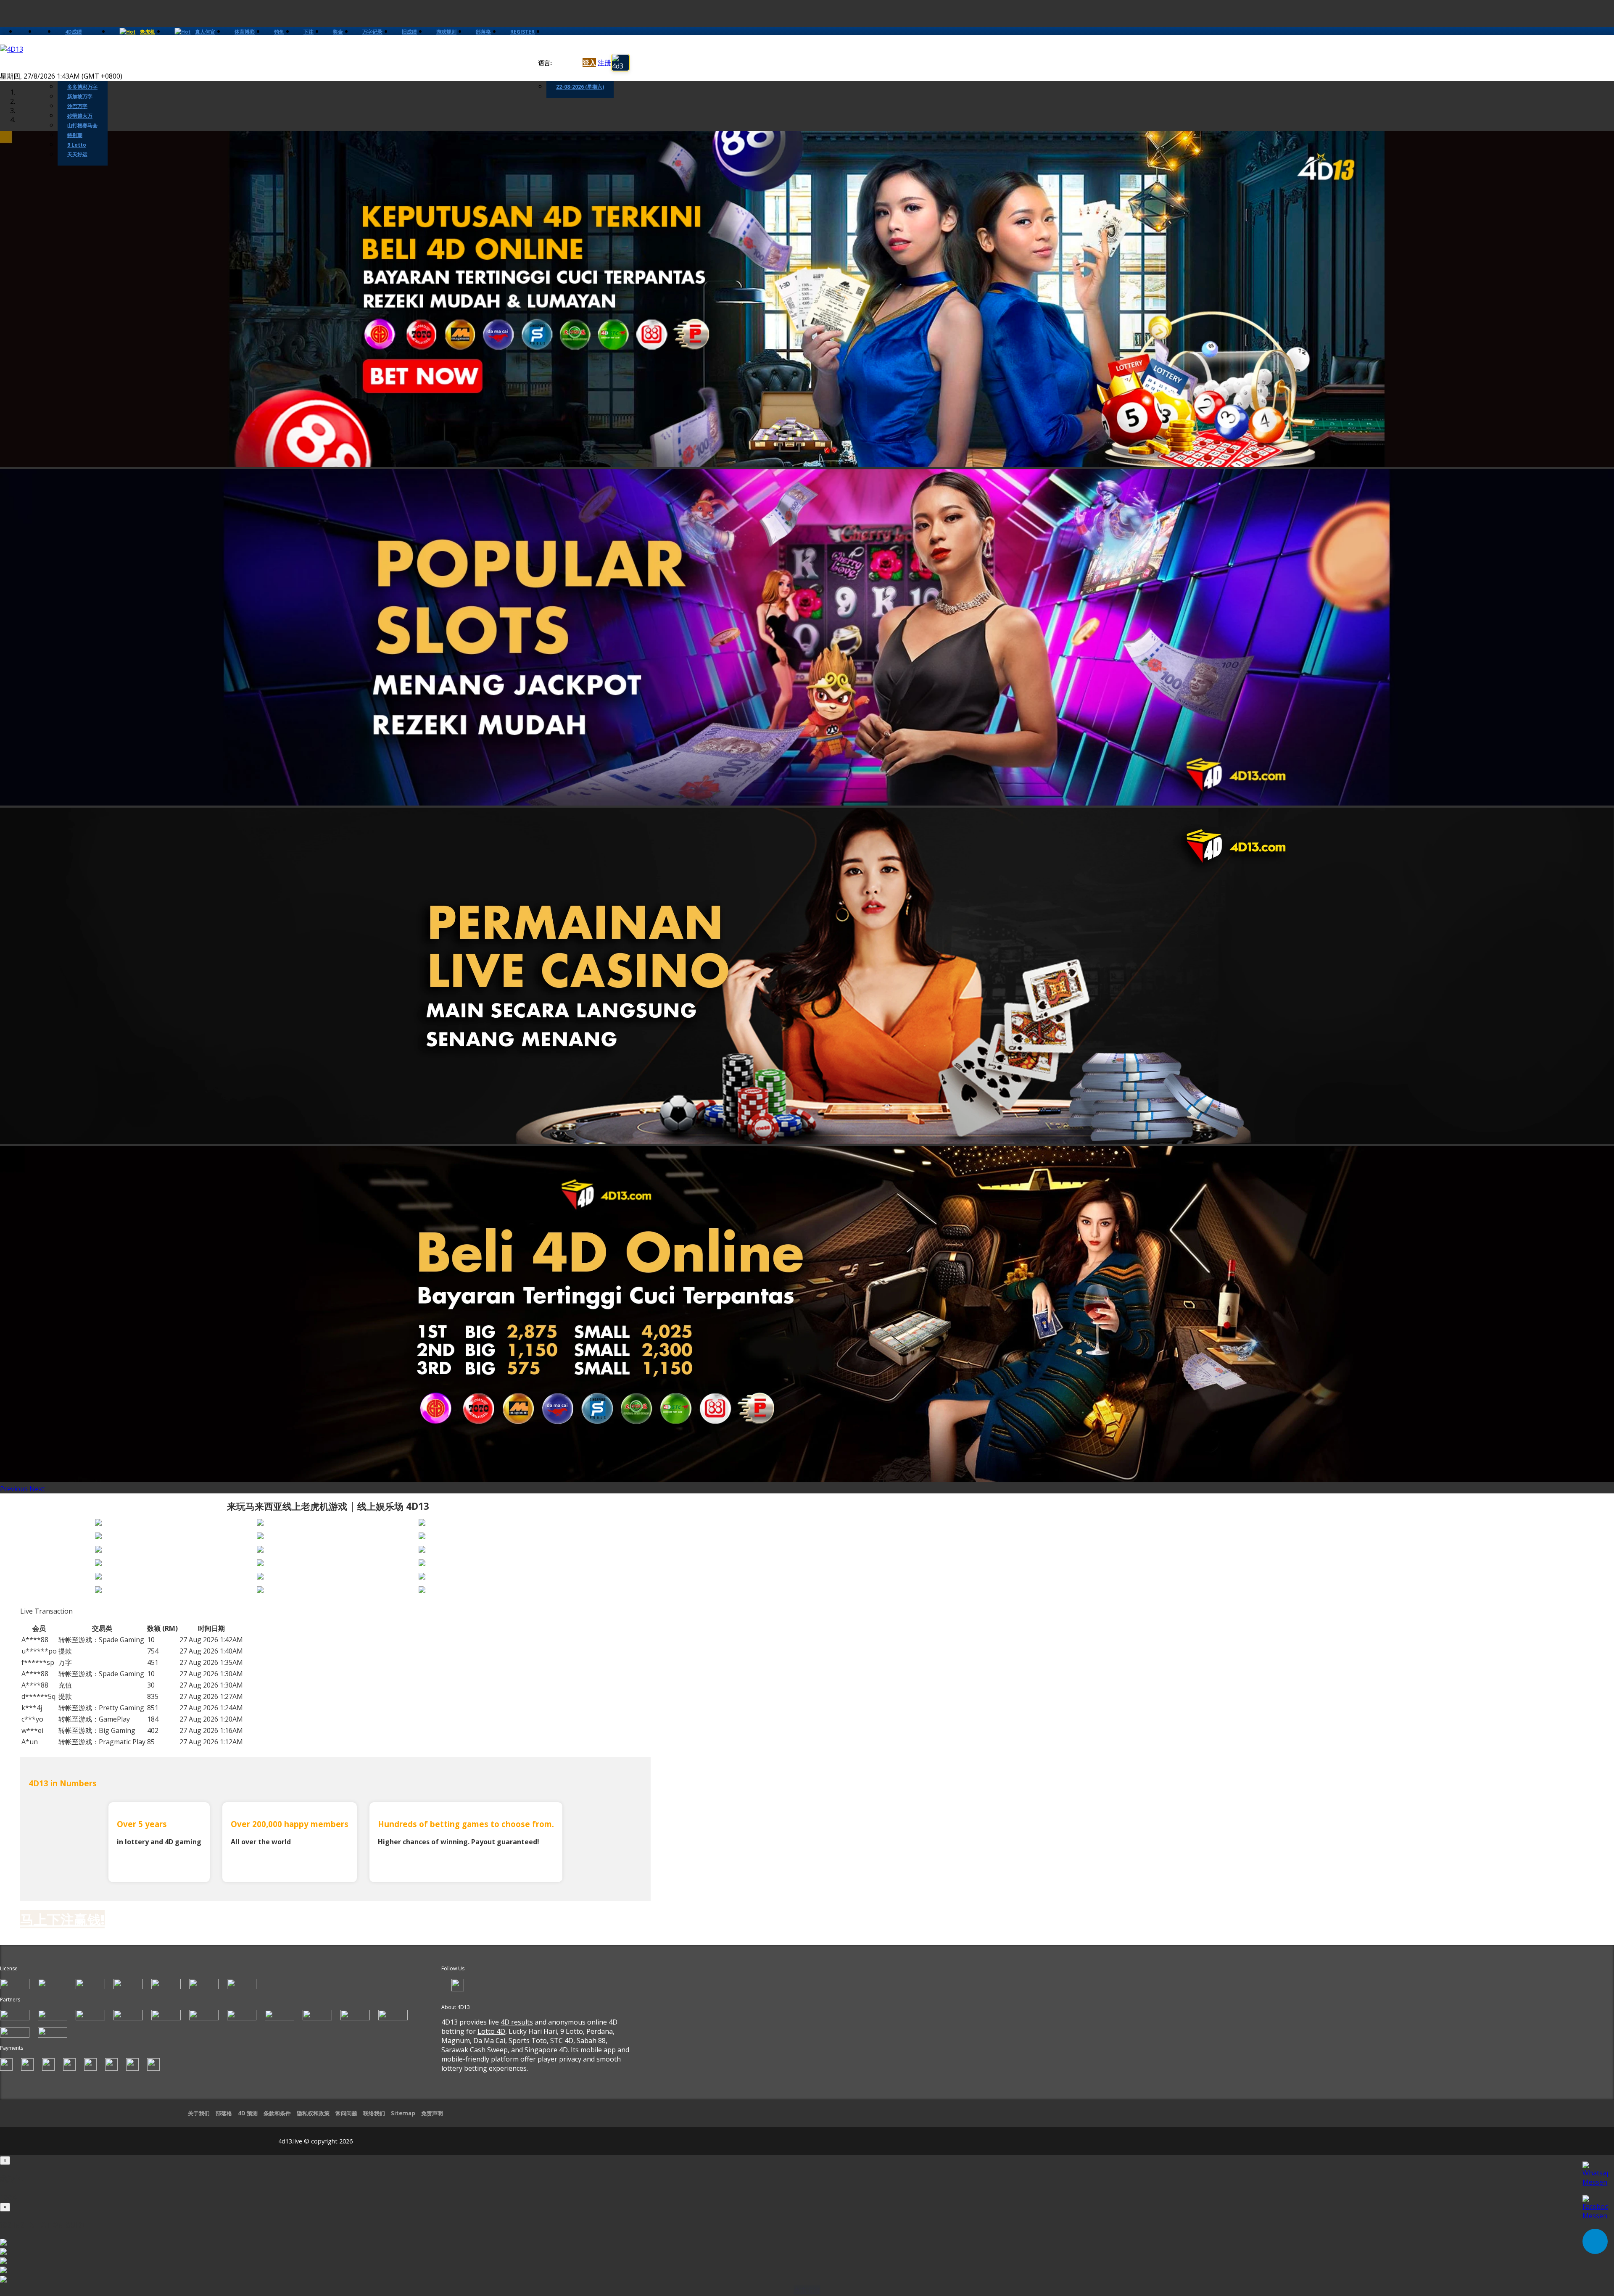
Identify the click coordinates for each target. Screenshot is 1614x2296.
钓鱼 (279, 32)
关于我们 (199, 2113)
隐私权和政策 (313, 2113)
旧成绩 (409, 32)
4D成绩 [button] (74, 32)
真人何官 (205, 32)
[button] (15, 1489)
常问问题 (346, 2113)
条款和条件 (277, 2113)
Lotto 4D (491, 2031)
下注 (309, 32)
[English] (557, 63)
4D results (517, 2022)
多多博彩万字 (82, 87)
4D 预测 (248, 2113)
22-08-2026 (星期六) (580, 87)
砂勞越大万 (80, 116)
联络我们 (374, 2113)
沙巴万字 (77, 106)
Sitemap (403, 2113)
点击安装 (807, 2290)
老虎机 (148, 32)
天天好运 (77, 154)
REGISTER (522, 32)
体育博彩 (245, 32)
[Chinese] (565, 63)
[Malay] (573, 63)
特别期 (75, 135)
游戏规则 (446, 32)
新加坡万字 (80, 96)
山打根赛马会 (82, 125)
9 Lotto (77, 145)
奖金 (338, 32)
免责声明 (432, 2113)
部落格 (483, 32)
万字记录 (372, 32)
